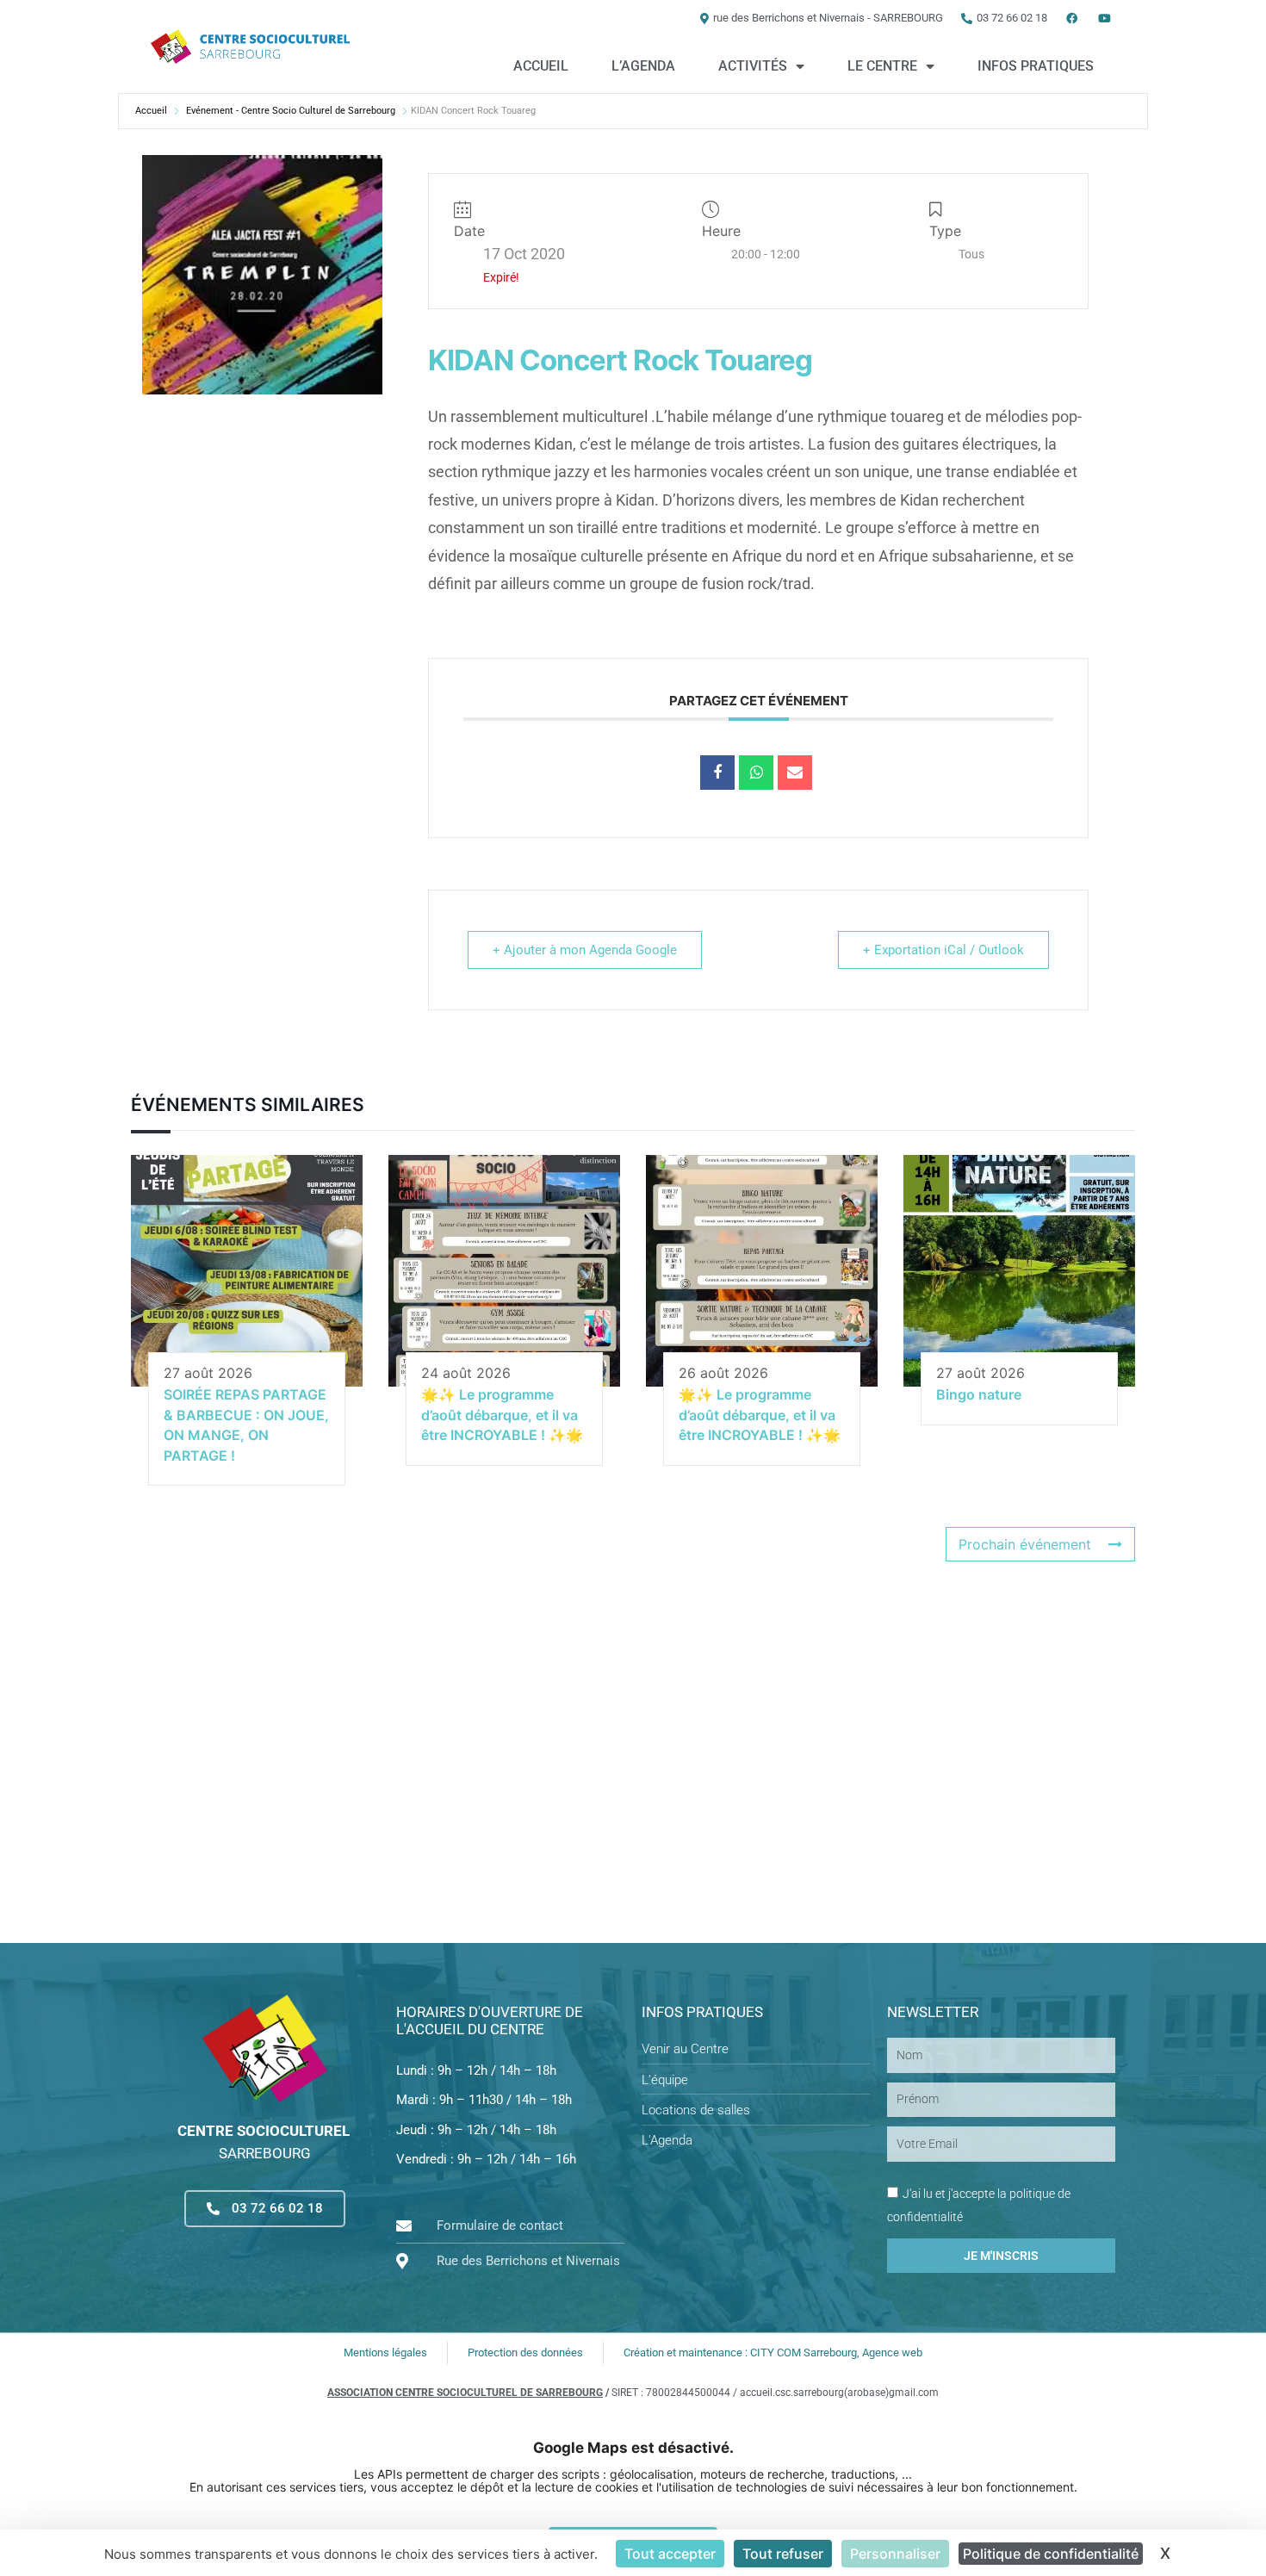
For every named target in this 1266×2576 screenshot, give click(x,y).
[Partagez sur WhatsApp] (756, 773)
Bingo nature (979, 1394)
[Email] (795, 773)
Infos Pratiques (1036, 66)
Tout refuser (783, 2554)
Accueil (541, 66)
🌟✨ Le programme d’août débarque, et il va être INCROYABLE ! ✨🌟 (502, 1415)
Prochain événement (1025, 1544)
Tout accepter (670, 2554)
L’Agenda (643, 66)
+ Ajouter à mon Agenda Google (585, 950)
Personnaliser (895, 2554)
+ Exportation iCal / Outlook (943, 950)
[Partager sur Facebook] (717, 773)
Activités (753, 66)
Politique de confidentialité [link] (1051, 2554)
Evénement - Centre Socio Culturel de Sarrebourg (291, 111)
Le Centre (882, 66)
